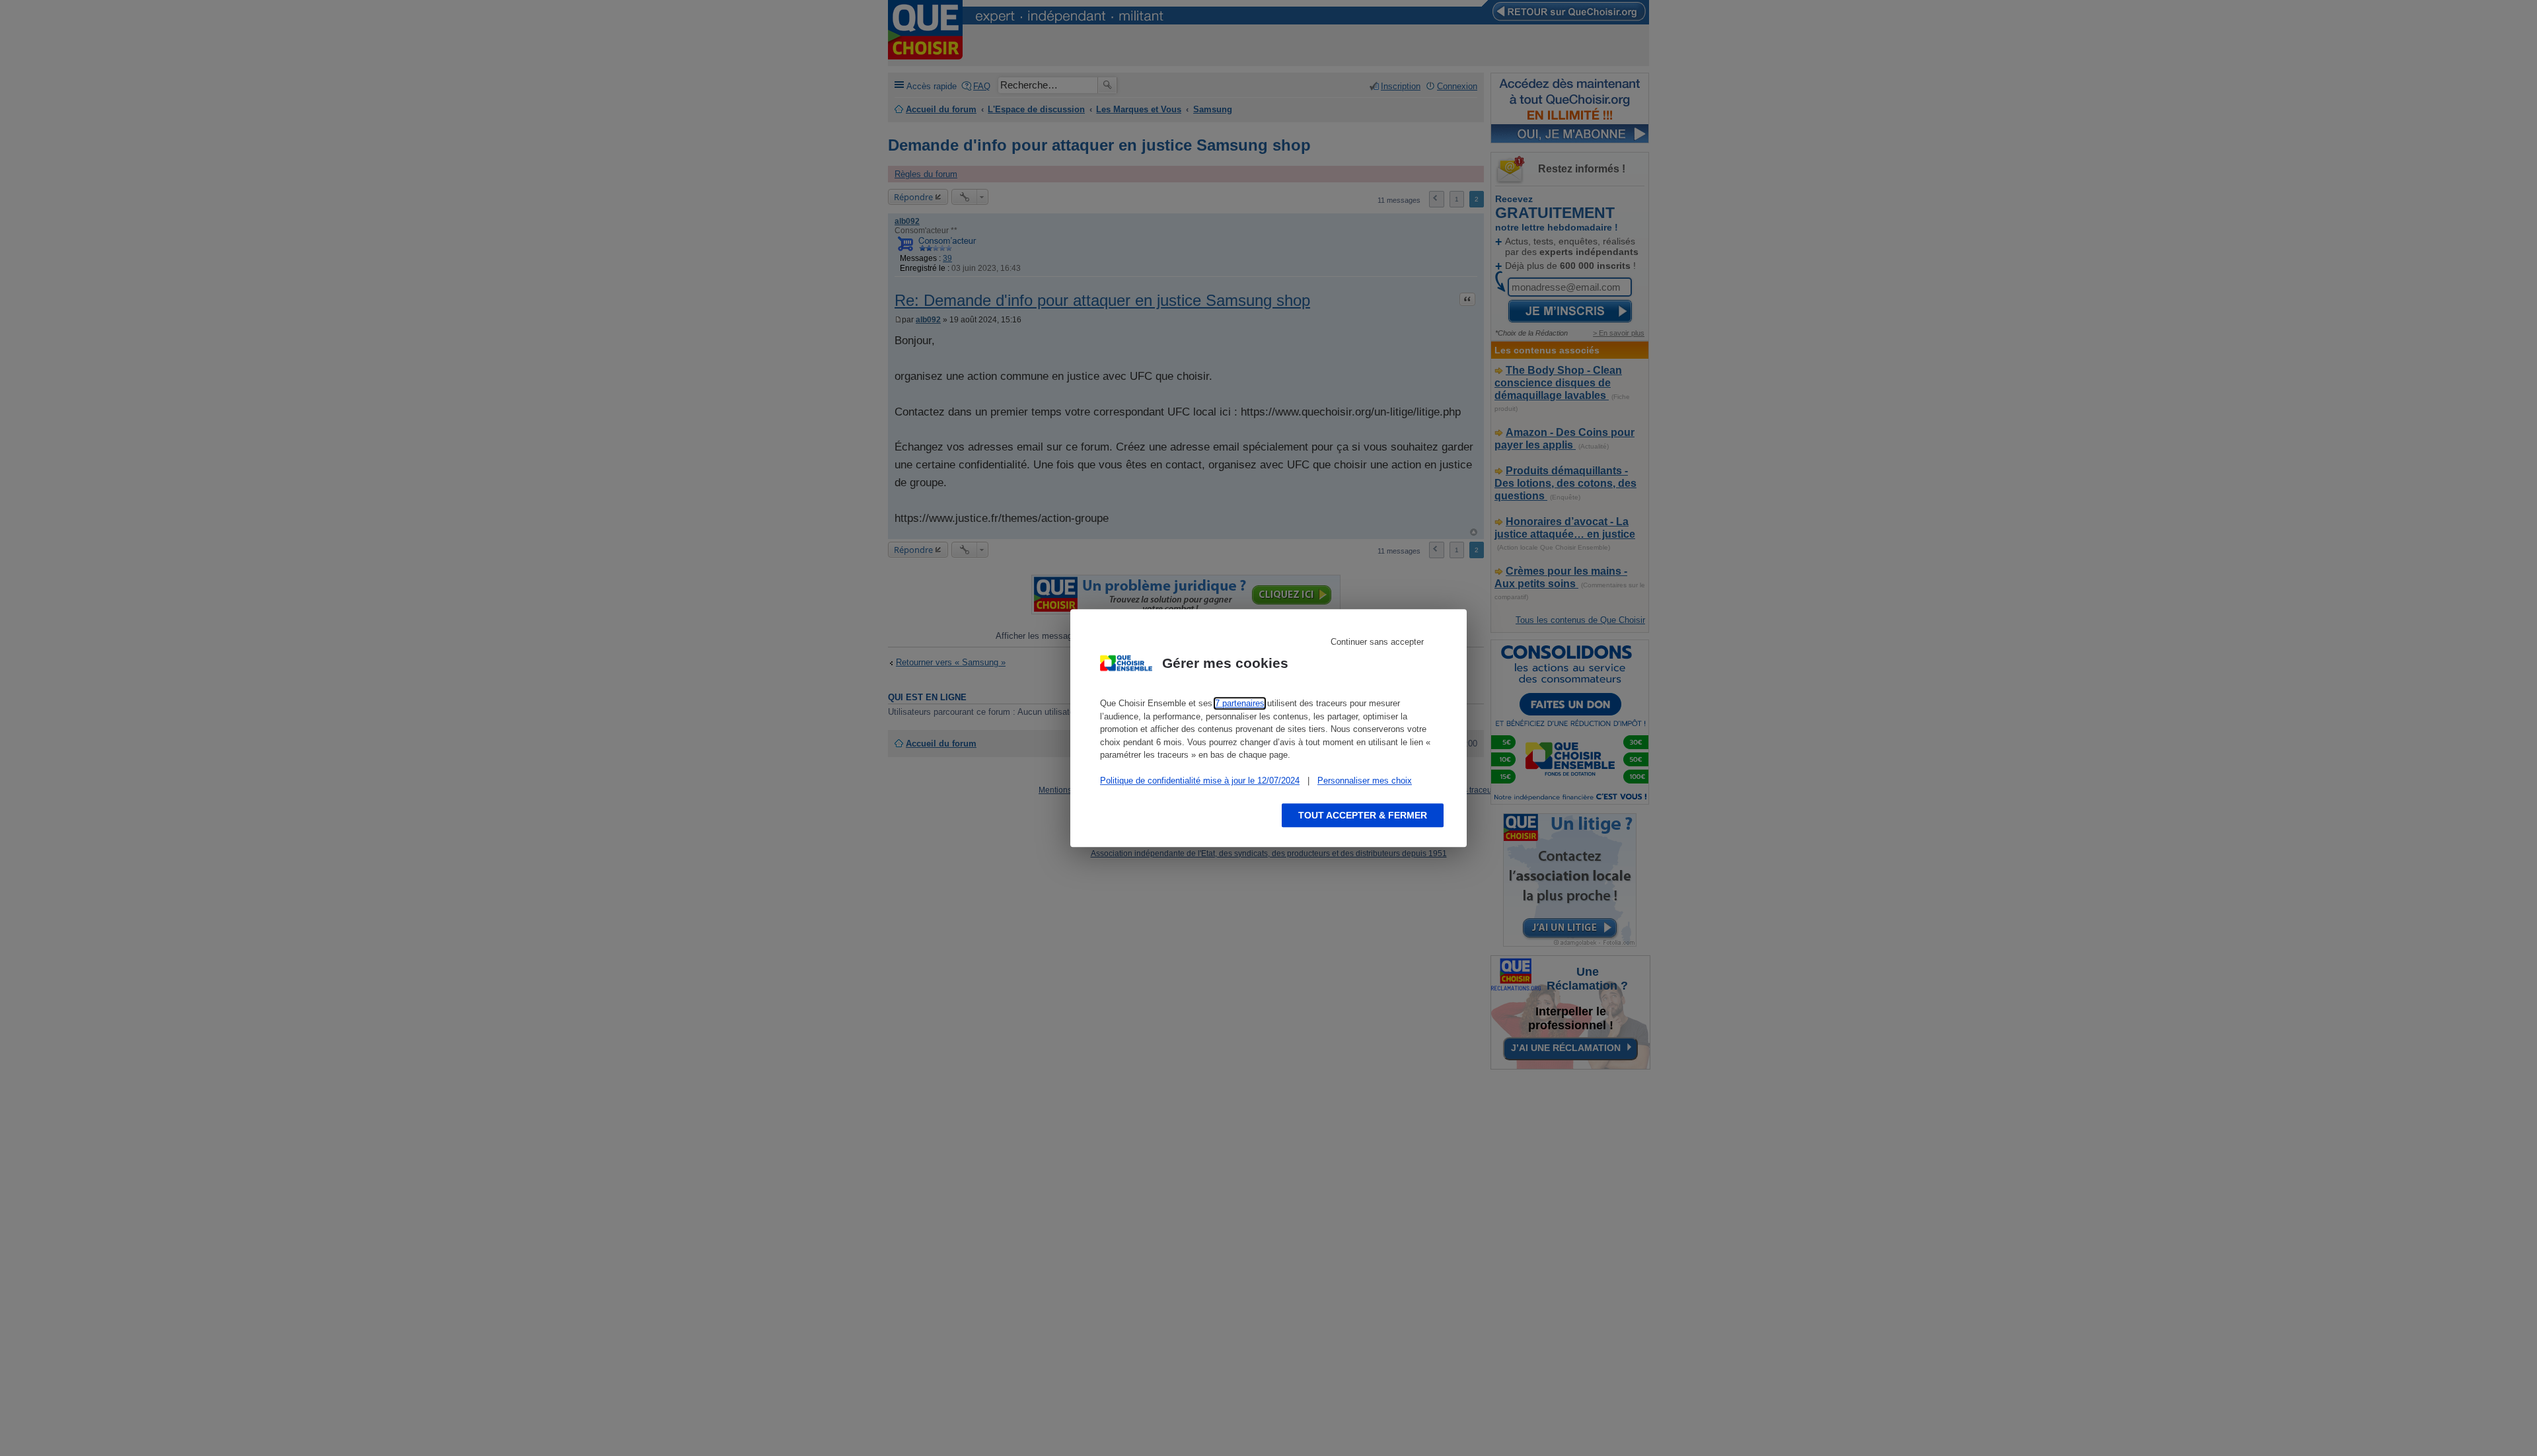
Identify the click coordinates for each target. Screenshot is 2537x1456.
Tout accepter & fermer (1363, 815)
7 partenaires (1240, 703)
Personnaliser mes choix (1365, 781)
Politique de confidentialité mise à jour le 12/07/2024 (1200, 781)
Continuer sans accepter (1377, 642)
